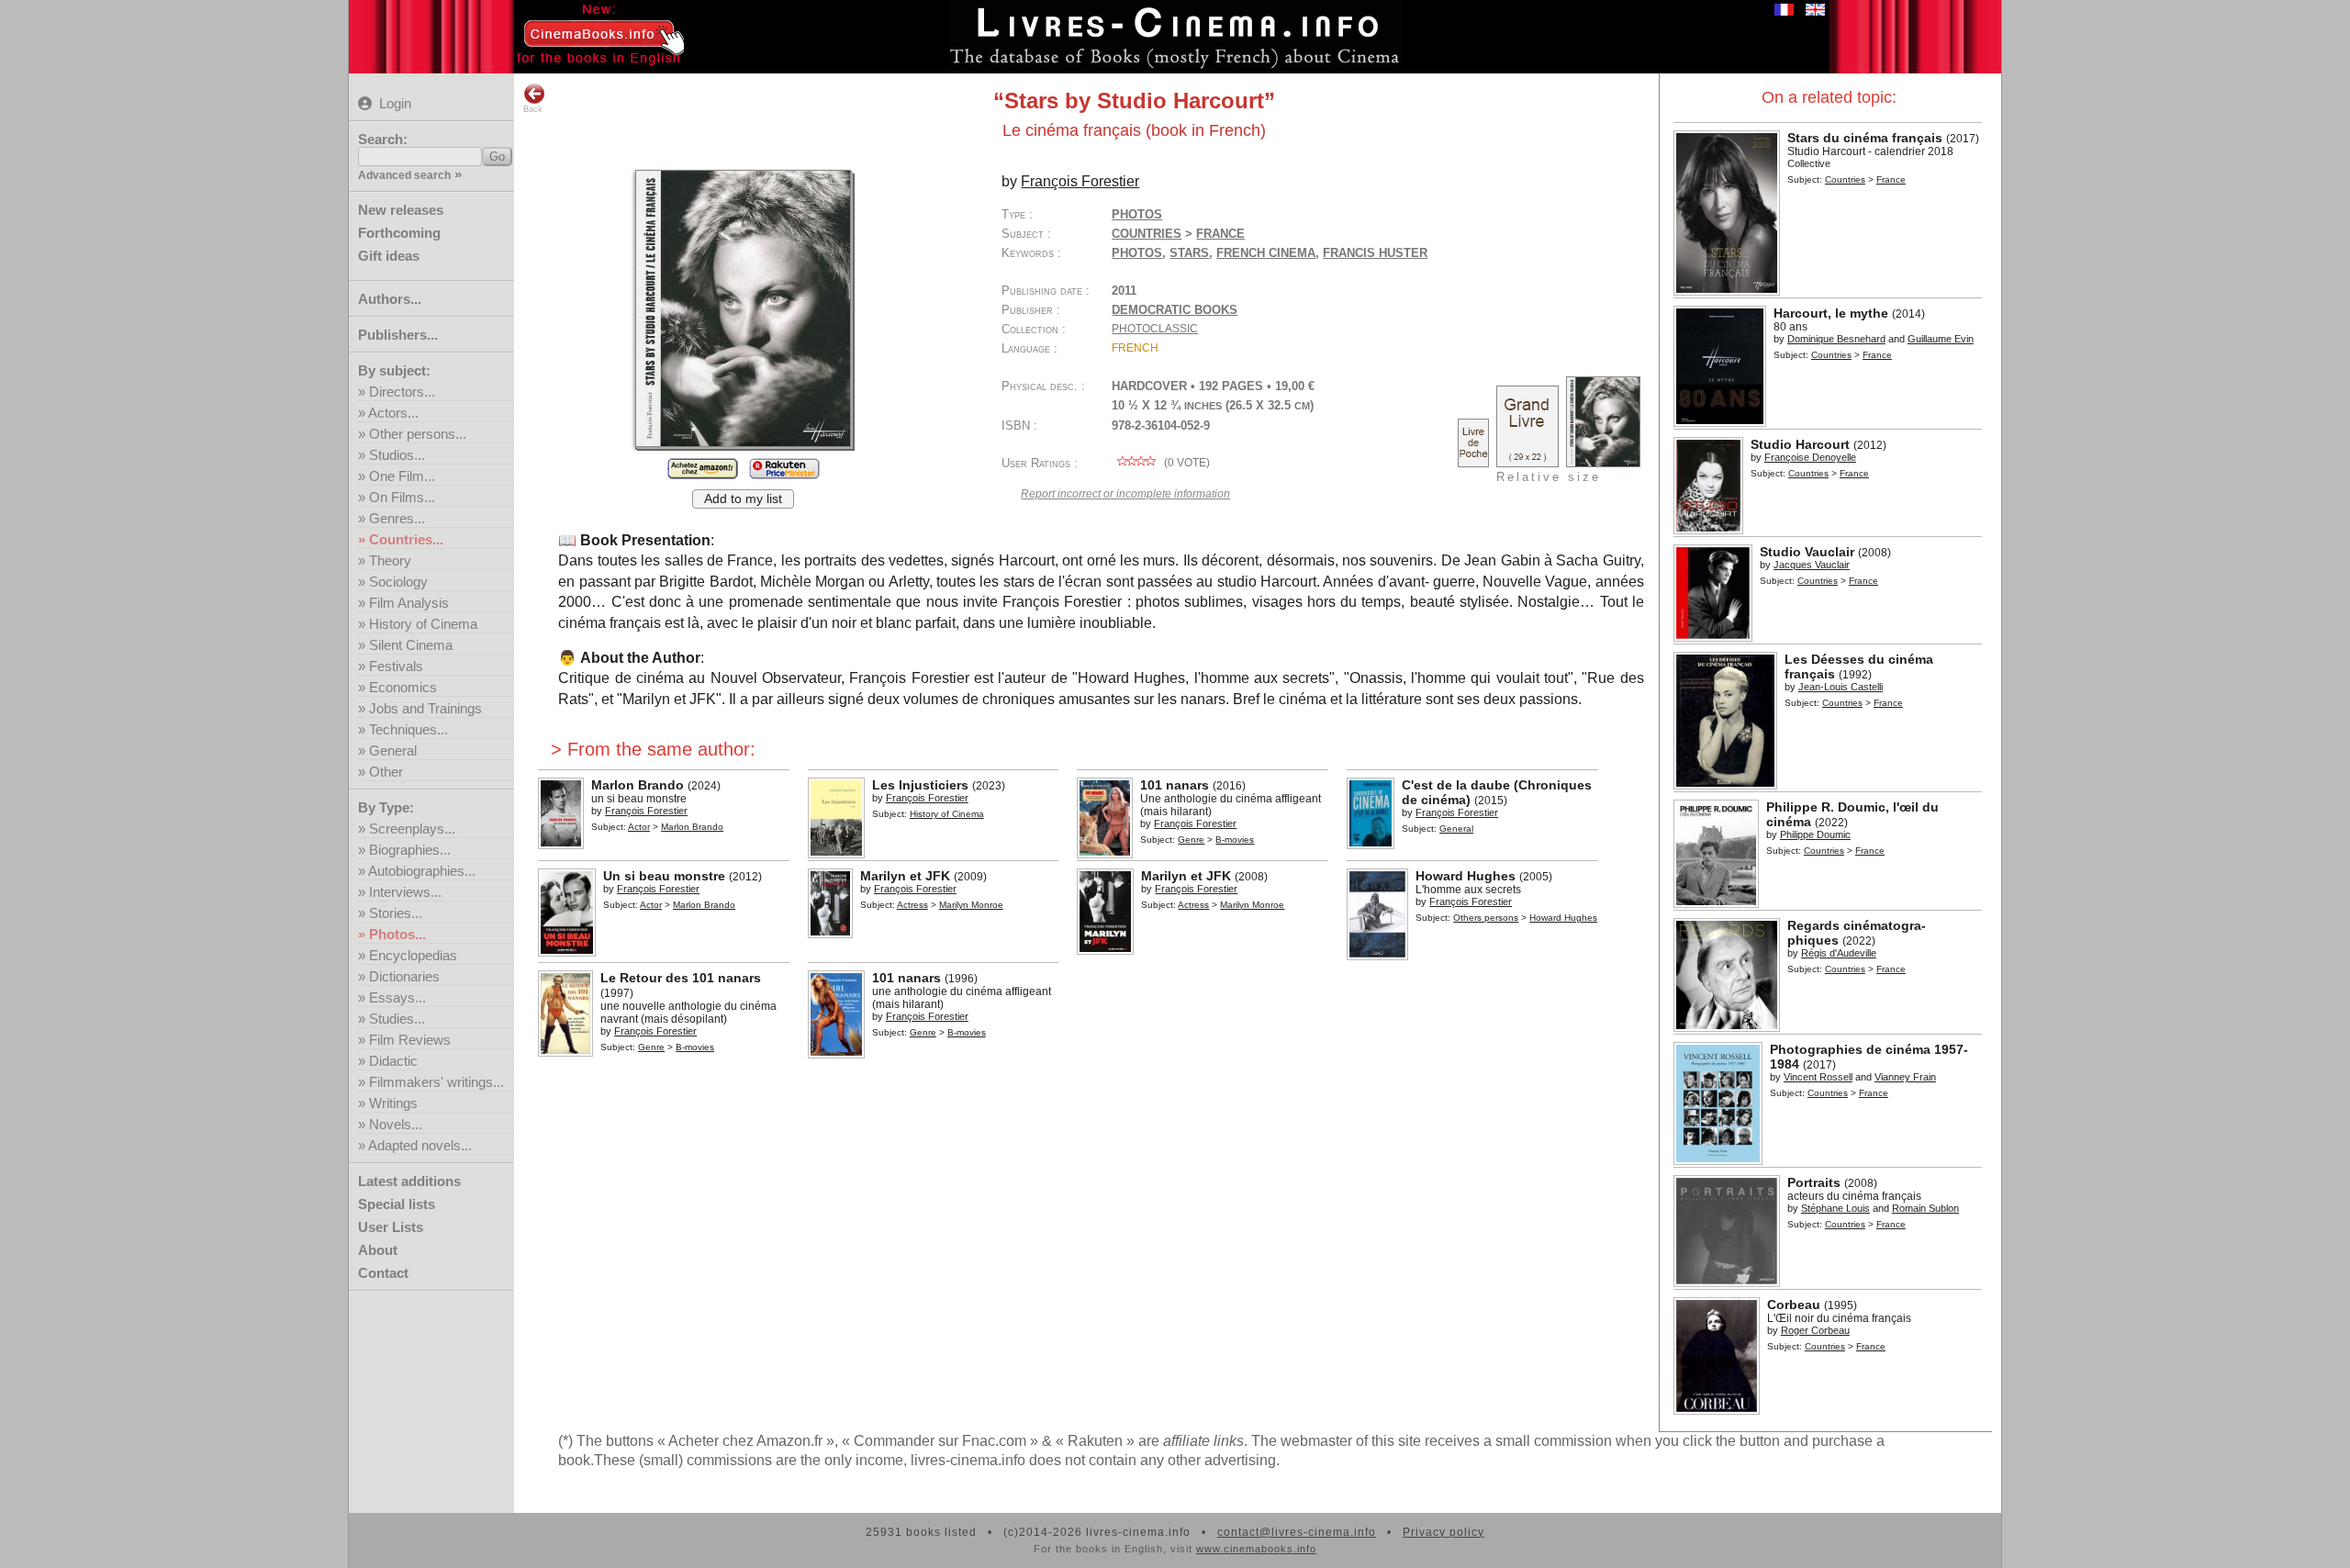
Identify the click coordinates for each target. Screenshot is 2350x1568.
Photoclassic (1155, 329)
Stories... (396, 913)
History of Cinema (423, 624)
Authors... (390, 299)
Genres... (397, 518)
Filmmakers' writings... (436, 1082)
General (393, 750)
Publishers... (398, 335)
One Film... (402, 476)
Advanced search (404, 175)
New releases (401, 210)
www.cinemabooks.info (1256, 1549)
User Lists (391, 1227)
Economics (403, 687)
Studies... (397, 1019)
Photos (1137, 214)
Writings (393, 1103)
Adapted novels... (420, 1145)
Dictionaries (404, 976)
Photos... (397, 934)
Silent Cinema (411, 645)
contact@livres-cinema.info (1297, 1532)
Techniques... (408, 729)
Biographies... (410, 850)
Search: (383, 139)
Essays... (397, 997)
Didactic (393, 1061)
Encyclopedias (413, 955)
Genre (1191, 840)
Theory (390, 560)
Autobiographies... (422, 871)
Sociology (398, 582)
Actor (639, 827)
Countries (1845, 179)
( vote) (1186, 463)
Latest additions (409, 1181)
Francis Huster (1375, 253)
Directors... (402, 392)
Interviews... (405, 892)
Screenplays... (412, 829)
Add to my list (743, 499)
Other (386, 772)
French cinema (1266, 253)
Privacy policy (1444, 1532)
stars (1189, 253)
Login (395, 103)
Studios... (397, 455)
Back (533, 109)
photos (1137, 253)
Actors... (393, 413)
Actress (912, 905)
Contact (383, 1273)
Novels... (396, 1124)
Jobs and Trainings (425, 708)
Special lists (397, 1204)
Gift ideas (389, 256)
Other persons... (418, 434)
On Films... (402, 497)
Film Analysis (409, 603)
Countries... (406, 539)
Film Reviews (410, 1040)
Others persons (1486, 918)
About (378, 1250)
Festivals (396, 666)
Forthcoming (399, 233)
